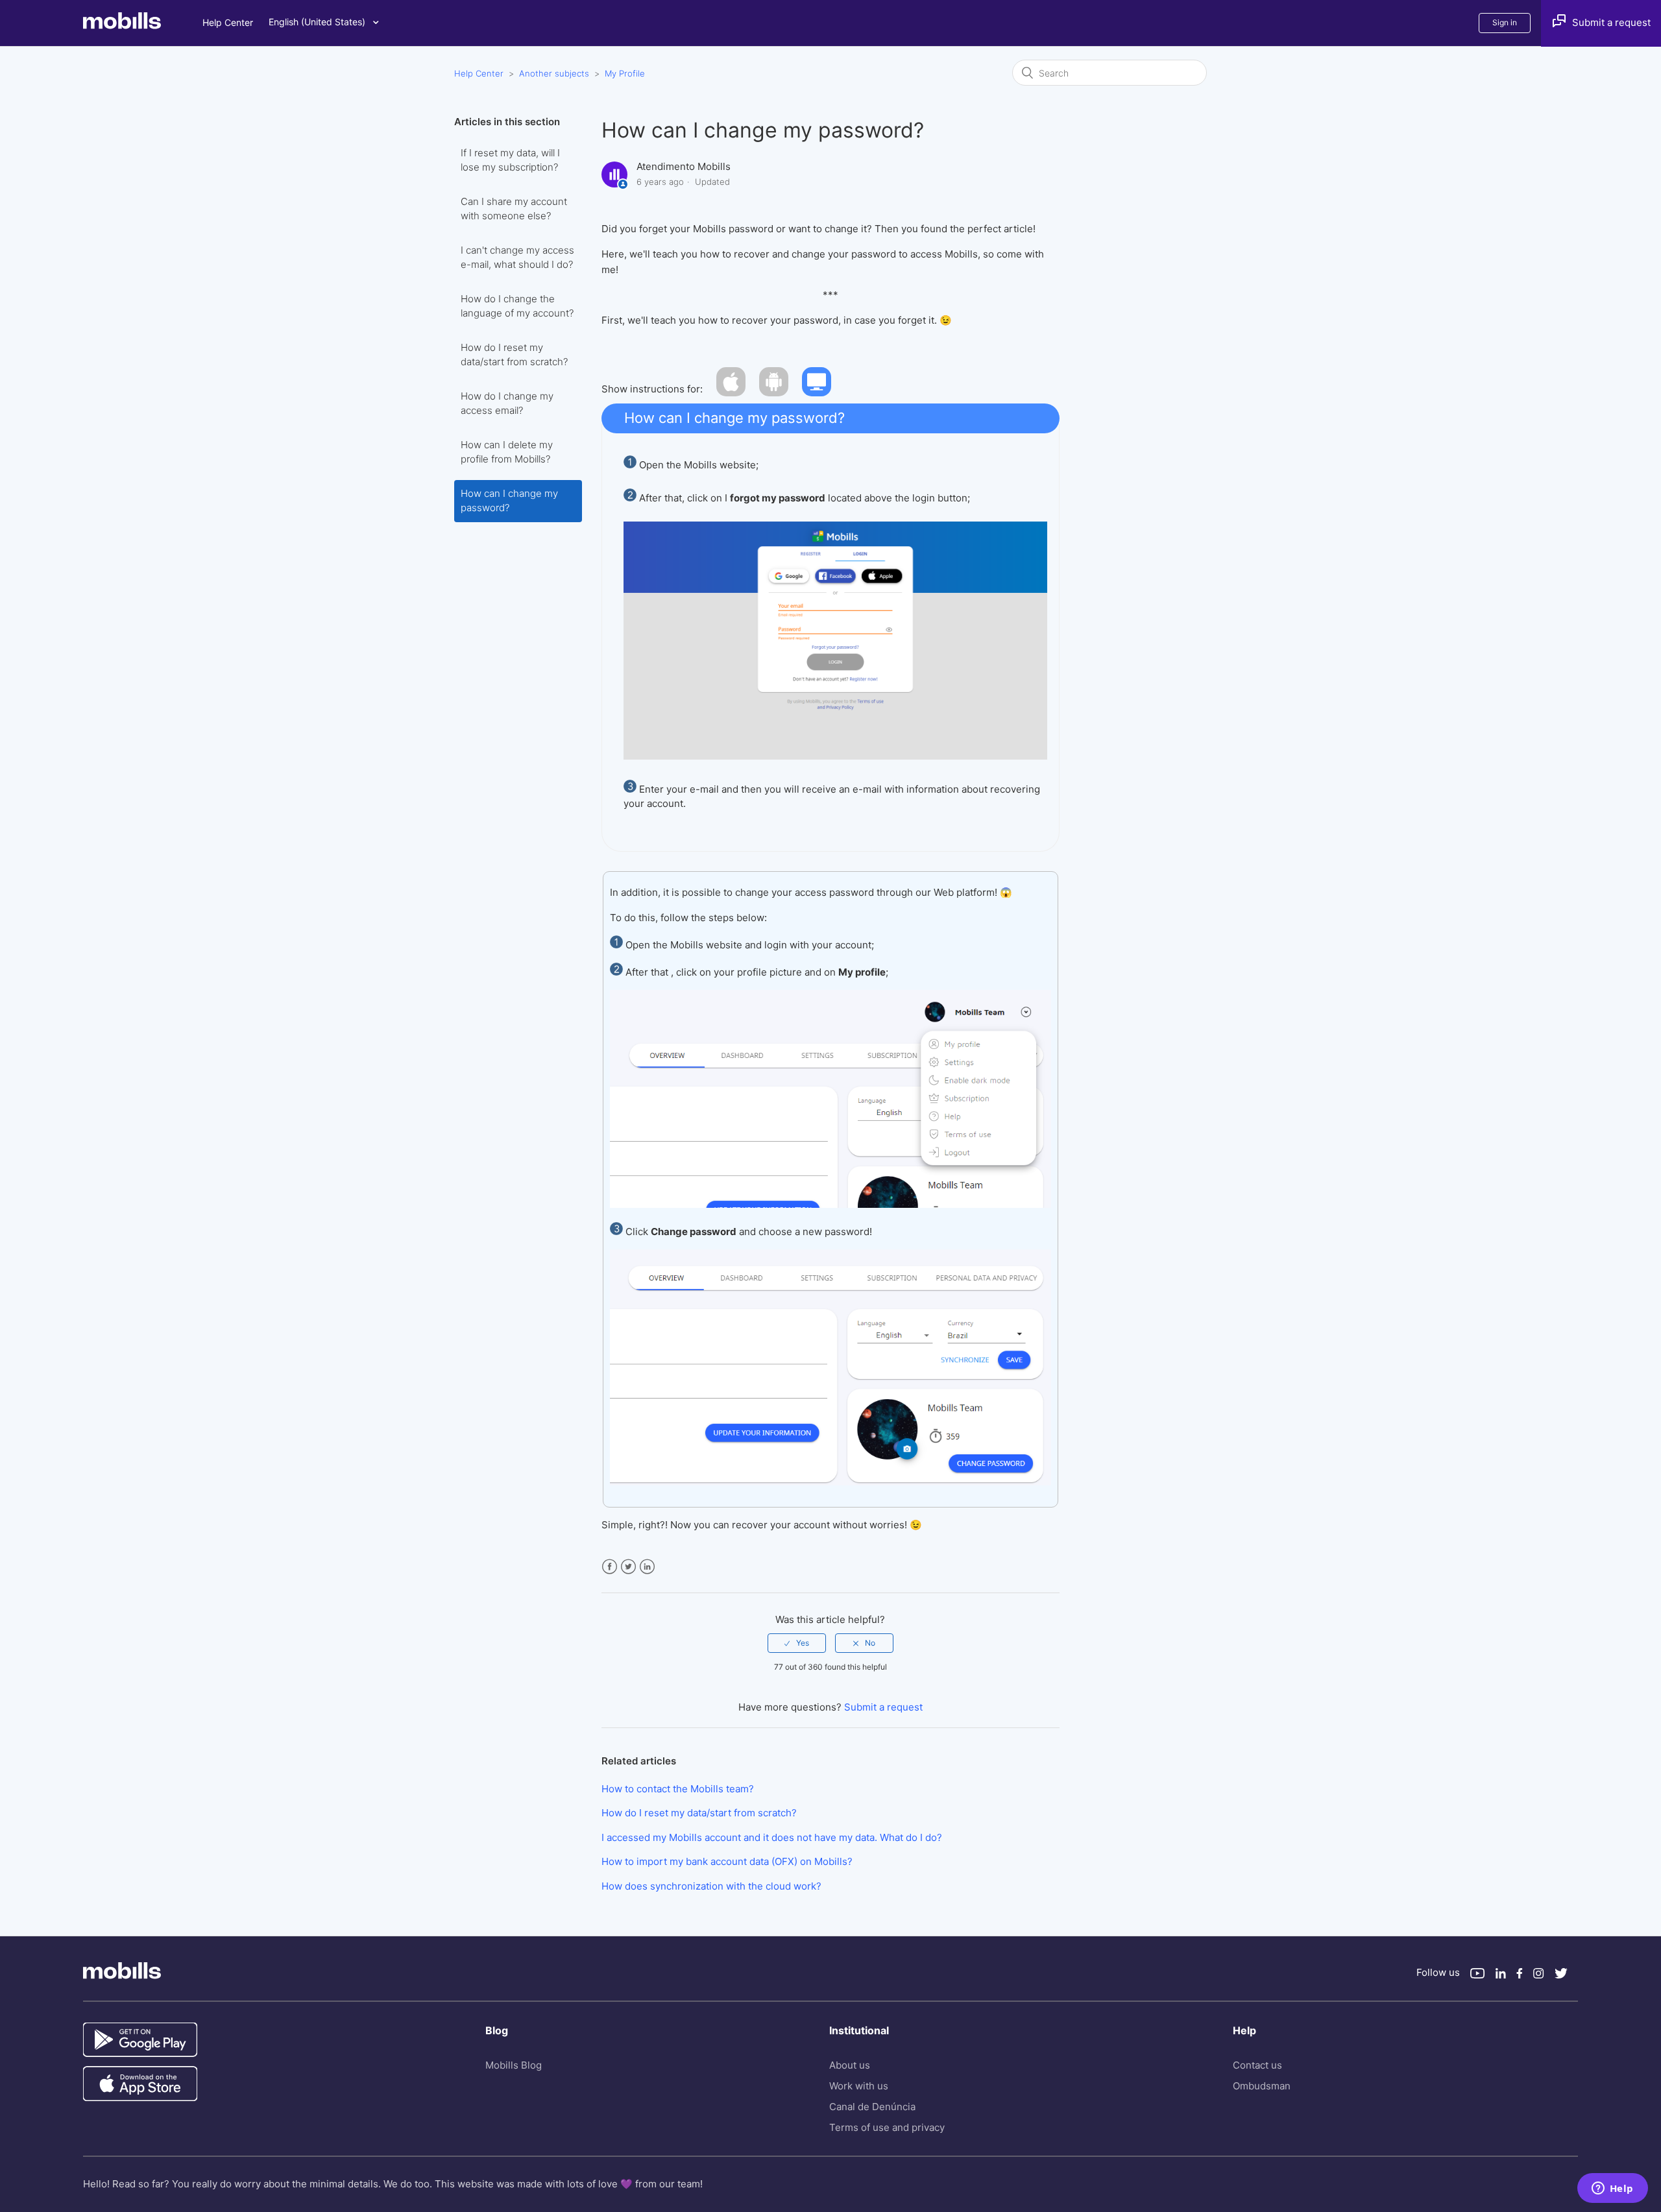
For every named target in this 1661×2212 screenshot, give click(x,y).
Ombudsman (1262, 2086)
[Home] (143, 26)
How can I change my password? (509, 501)
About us (850, 2065)
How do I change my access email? (507, 403)
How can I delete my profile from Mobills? (507, 452)
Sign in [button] (1505, 22)
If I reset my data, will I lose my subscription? (510, 160)
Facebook (610, 1567)
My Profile (625, 73)
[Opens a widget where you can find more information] (1612, 2189)
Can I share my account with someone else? (514, 209)
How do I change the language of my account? (517, 306)
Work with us (859, 2086)
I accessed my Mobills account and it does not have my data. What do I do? (772, 1837)
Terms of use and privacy (887, 2127)
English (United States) (318, 22)
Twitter (628, 1567)
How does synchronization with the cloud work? (711, 1886)
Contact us (1257, 2065)
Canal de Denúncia (872, 2107)
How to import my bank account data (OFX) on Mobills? (727, 1861)
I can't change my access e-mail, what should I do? (517, 258)
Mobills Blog (514, 2065)
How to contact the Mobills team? (678, 1789)
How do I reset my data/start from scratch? (514, 355)
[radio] (797, 1643)
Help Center (228, 22)
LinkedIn (647, 1567)
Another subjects (554, 73)
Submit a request (883, 1707)
